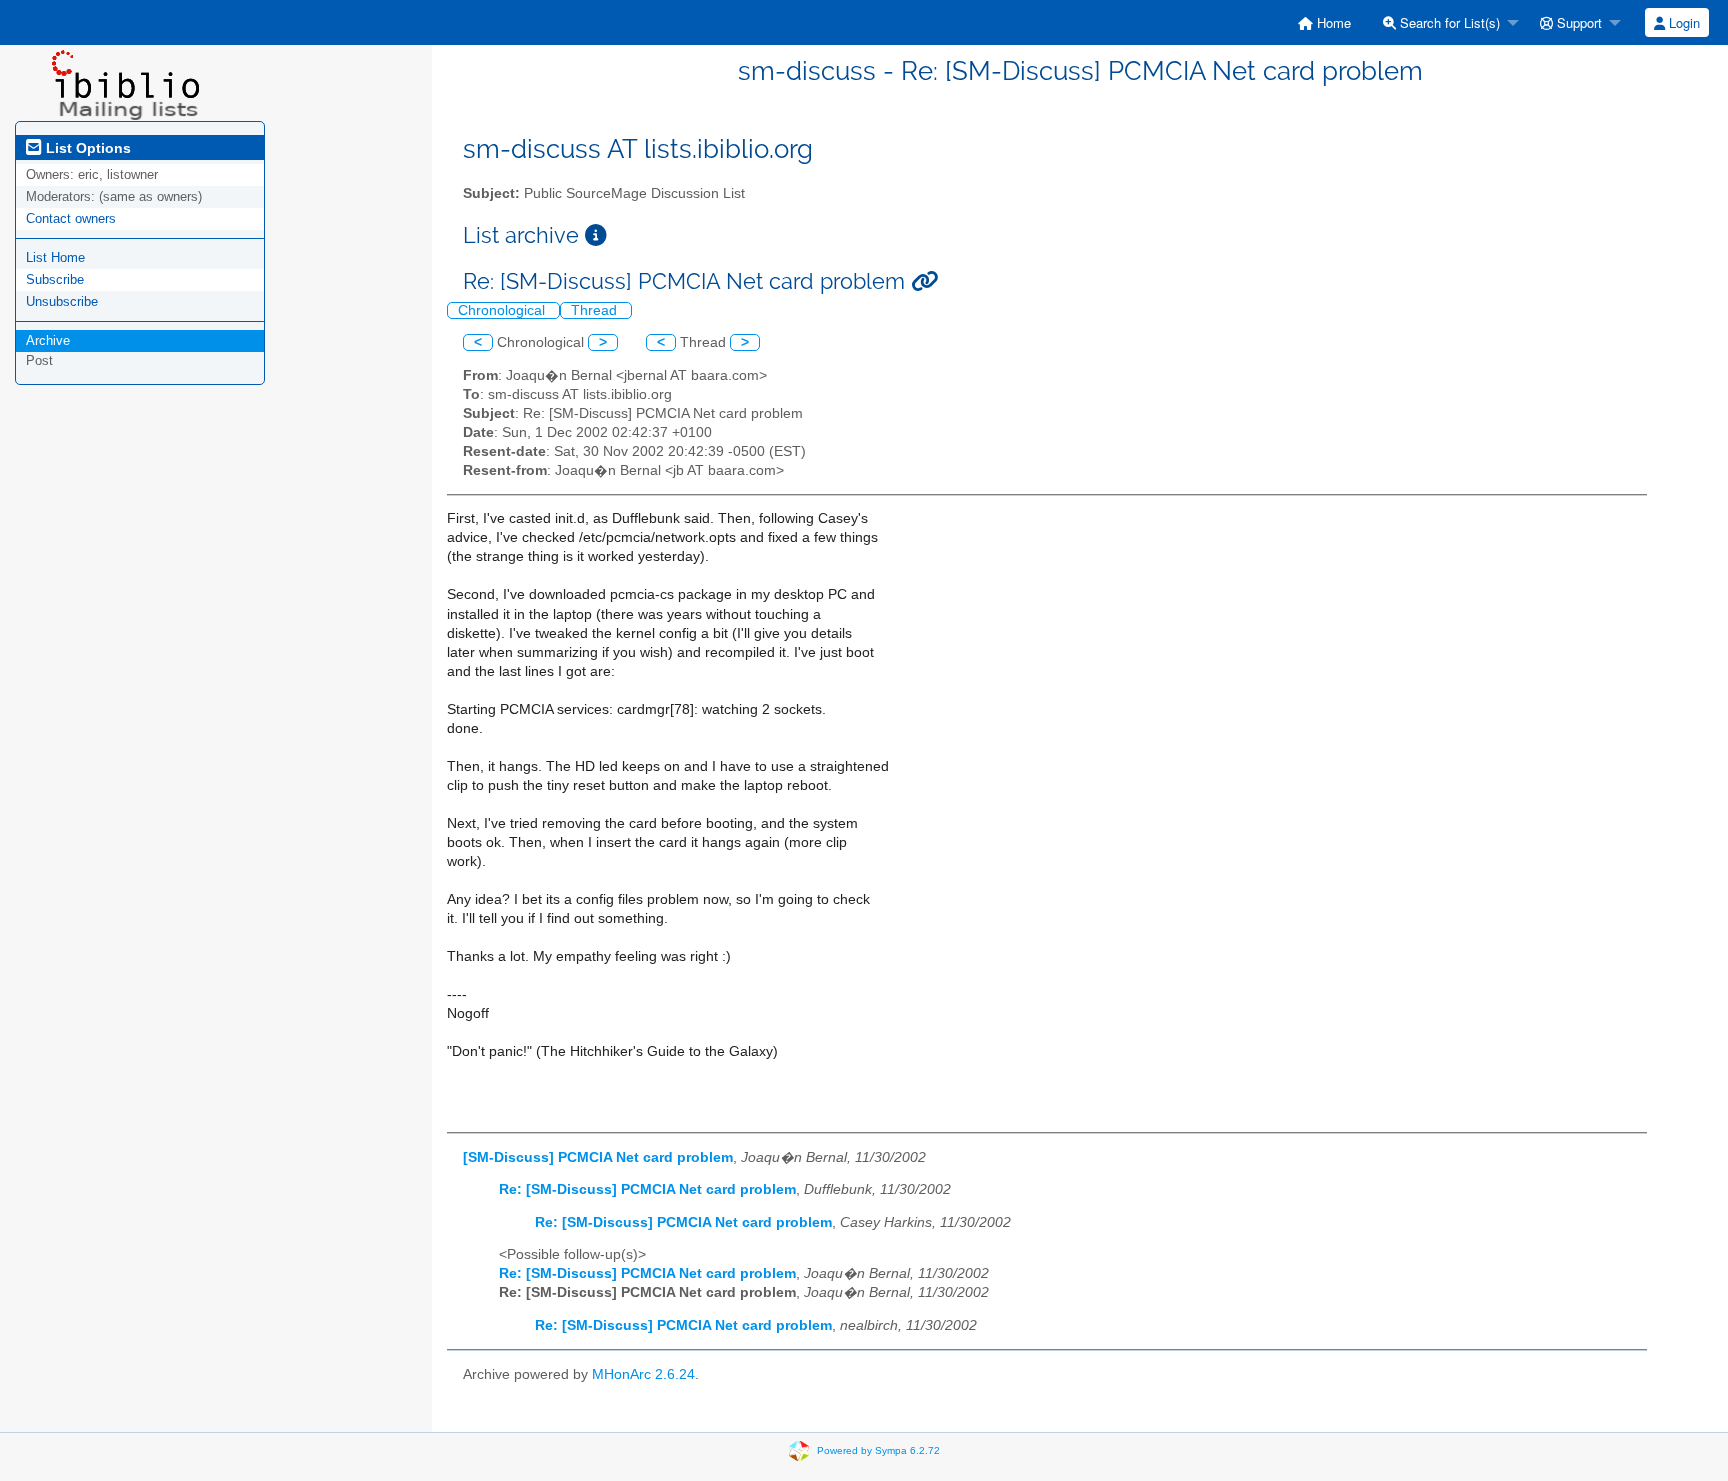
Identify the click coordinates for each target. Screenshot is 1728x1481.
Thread (596, 310)
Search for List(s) (1448, 22)
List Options (86, 148)
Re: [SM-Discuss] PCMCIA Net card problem (647, 1189)
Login (1682, 22)
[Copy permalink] (924, 281)
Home (1332, 22)
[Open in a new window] (596, 235)
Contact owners (71, 218)
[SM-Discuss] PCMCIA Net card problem (598, 1157)
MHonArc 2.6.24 (643, 1374)
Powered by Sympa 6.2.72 (878, 1449)
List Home (55, 257)
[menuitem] (1324, 22)
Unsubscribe (62, 301)
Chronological (503, 310)
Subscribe (55, 279)
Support (1577, 22)
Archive (48, 340)
